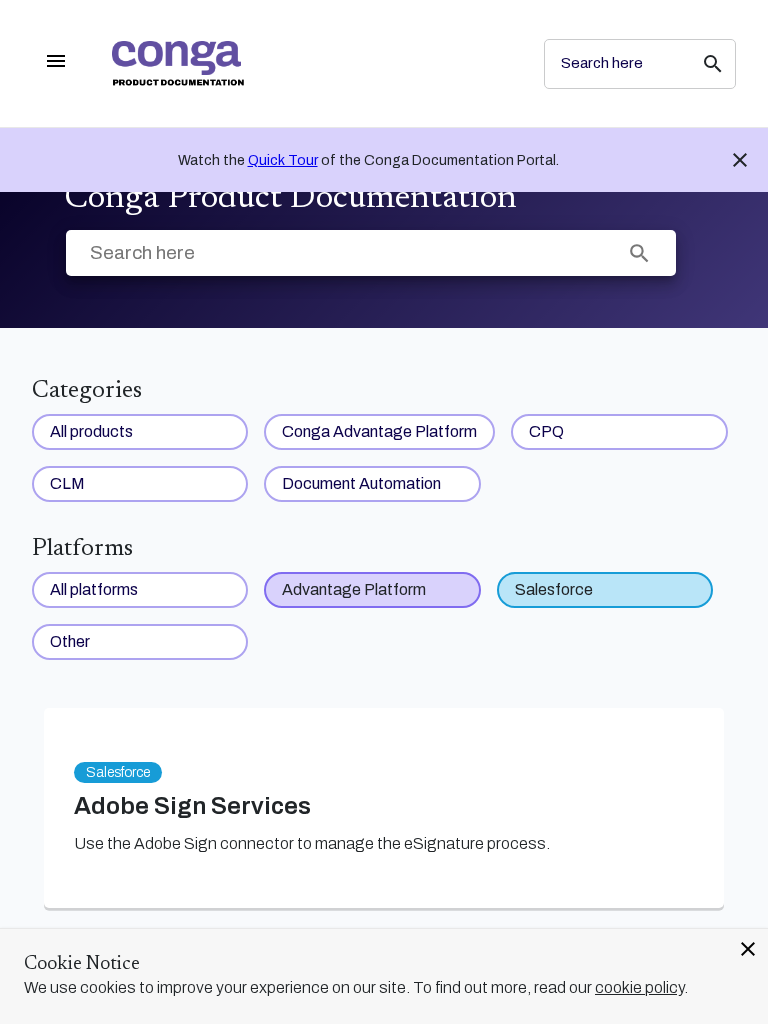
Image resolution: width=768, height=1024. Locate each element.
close (748, 949)
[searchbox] (699, 64)
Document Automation (361, 483)
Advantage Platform (354, 589)
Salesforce (554, 589)
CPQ (546, 431)
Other (70, 641)
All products (91, 431)
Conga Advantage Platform (379, 431)
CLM (67, 483)
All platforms (94, 589)
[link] (312, 63)
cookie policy (639, 987)
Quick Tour (283, 160)
